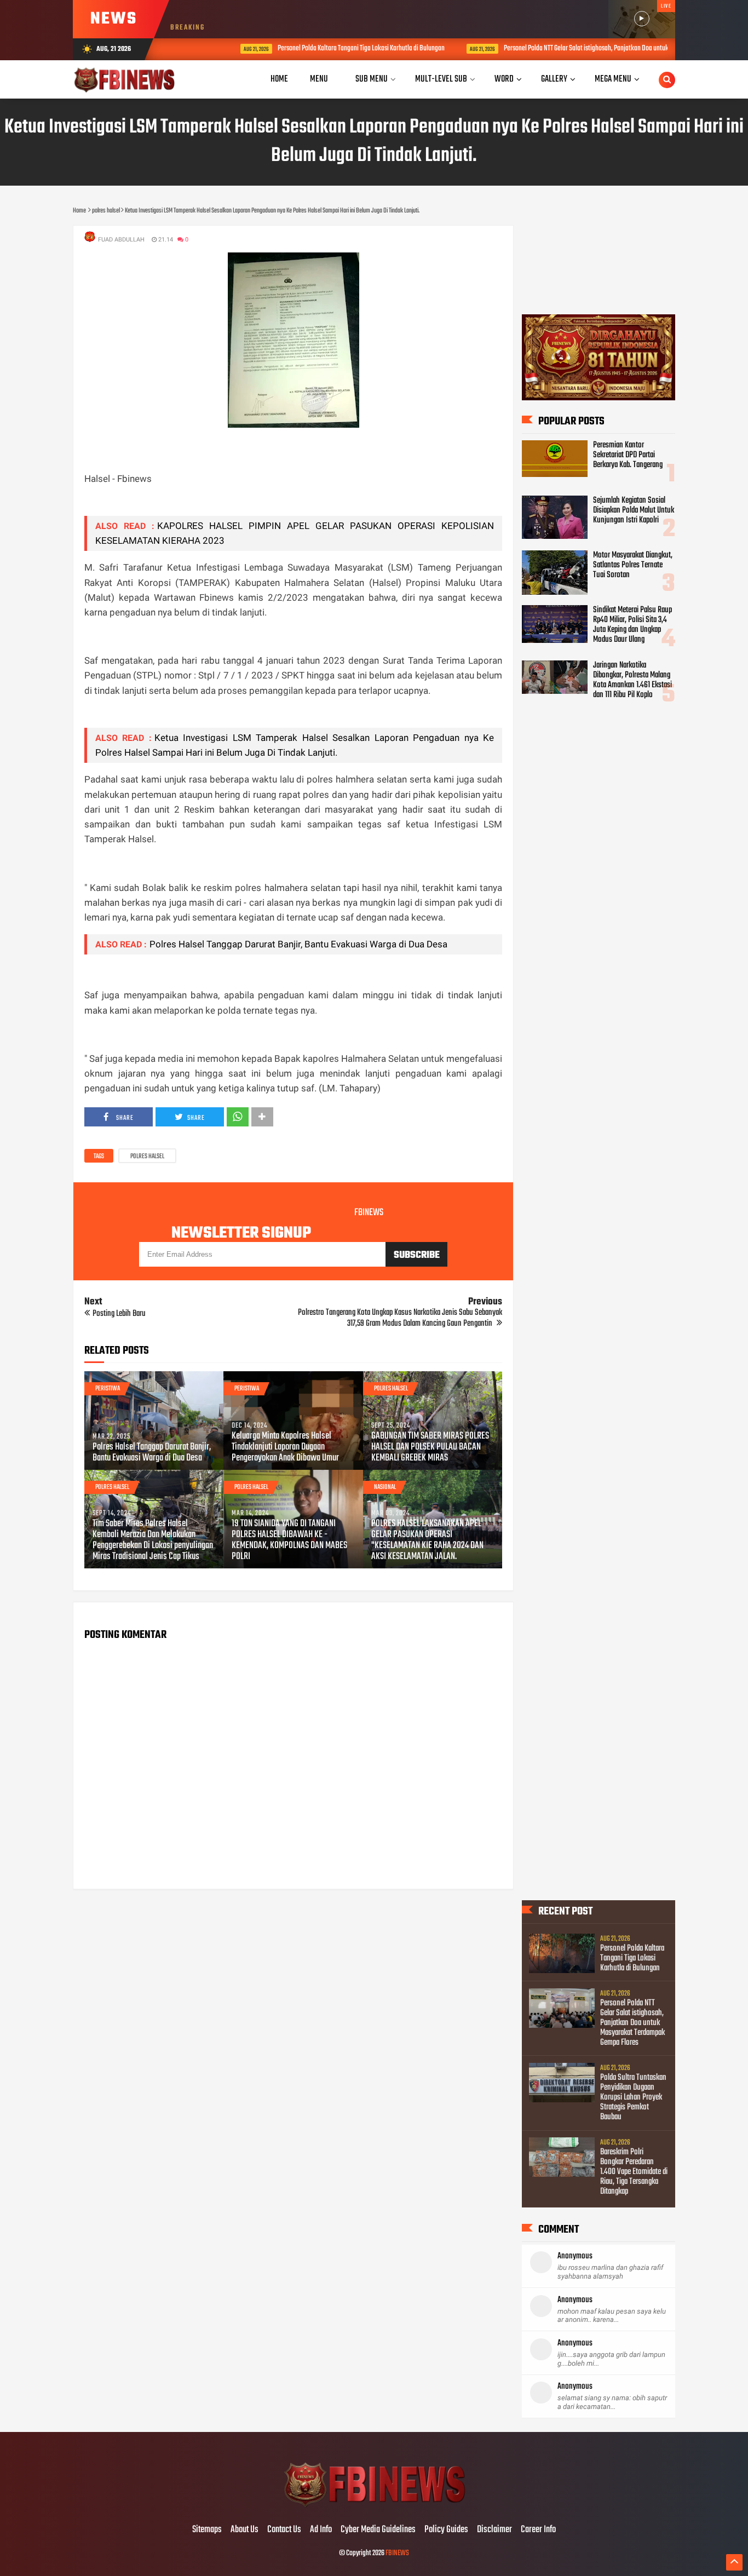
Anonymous (575, 2256)
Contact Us (284, 2530)
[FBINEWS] (374, 2507)
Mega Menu (613, 79)
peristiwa (108, 1389)
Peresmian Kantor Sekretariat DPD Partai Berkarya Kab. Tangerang (628, 455)
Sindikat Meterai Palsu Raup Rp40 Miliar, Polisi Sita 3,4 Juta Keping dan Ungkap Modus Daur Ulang (632, 625)
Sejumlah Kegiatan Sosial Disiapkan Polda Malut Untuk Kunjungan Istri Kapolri (634, 510)
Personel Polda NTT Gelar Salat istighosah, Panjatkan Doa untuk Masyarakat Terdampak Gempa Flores (593, 48)
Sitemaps (207, 2530)
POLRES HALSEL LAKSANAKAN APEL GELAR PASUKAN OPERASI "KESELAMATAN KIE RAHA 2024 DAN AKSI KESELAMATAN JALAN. (427, 1540)
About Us (244, 2530)
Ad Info (321, 2530)
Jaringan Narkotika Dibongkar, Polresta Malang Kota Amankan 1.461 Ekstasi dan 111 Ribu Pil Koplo (632, 680)
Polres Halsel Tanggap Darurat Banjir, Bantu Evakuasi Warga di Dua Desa (298, 944)
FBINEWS (397, 2553)
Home (279, 79)
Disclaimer (494, 2530)
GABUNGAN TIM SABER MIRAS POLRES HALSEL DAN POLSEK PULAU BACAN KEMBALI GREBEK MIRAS (430, 1447)
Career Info (538, 2530)
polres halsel (147, 1157)
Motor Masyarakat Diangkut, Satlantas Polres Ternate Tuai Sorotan (633, 565)
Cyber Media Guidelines (378, 2530)
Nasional (385, 1487)
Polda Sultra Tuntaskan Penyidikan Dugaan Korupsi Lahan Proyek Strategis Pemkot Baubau (633, 2097)
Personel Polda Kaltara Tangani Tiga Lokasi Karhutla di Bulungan (319, 48)
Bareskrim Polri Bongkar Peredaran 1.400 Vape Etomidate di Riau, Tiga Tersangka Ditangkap (634, 2172)
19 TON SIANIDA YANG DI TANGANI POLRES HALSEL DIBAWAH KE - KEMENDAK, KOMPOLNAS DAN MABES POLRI (289, 1540)
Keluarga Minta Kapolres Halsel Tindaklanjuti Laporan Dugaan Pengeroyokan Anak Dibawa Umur (285, 1447)
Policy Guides (446, 2530)
